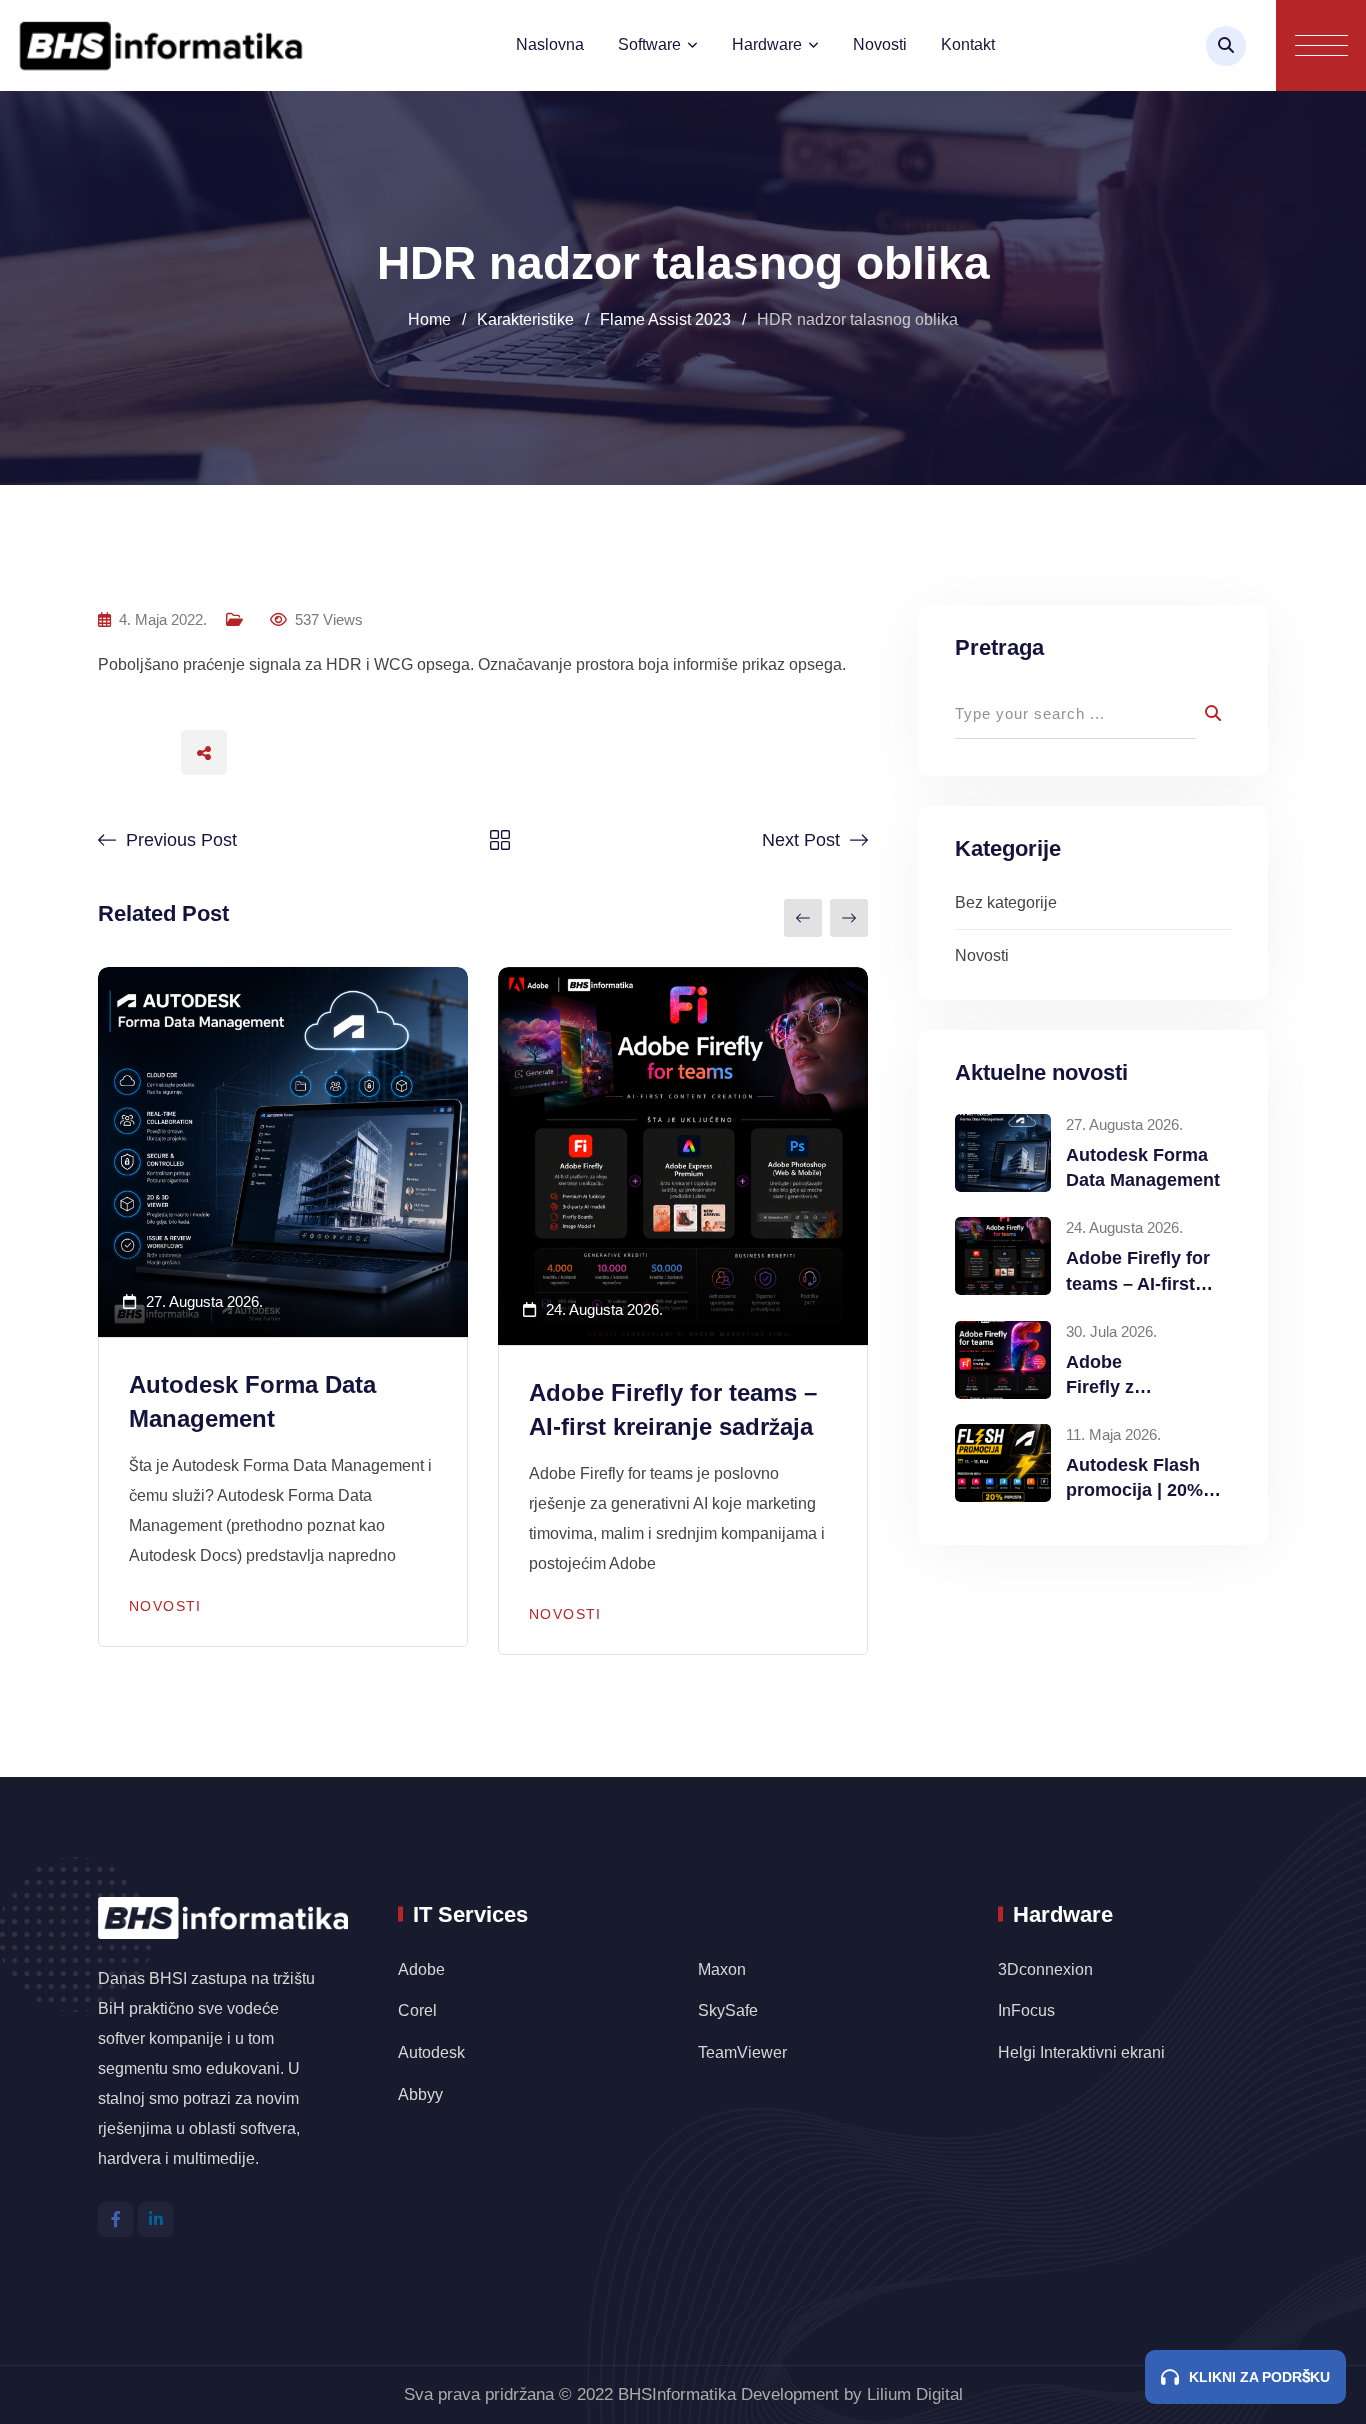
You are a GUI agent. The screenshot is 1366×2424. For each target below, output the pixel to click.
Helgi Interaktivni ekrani (1081, 2052)
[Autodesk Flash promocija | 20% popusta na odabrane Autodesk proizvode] (1003, 1463)
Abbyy (420, 2094)
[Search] (1226, 46)
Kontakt (968, 44)
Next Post (801, 840)
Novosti (880, 44)
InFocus (1028, 2010)
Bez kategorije (1006, 902)
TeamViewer (742, 2052)
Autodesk (431, 2052)
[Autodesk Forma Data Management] (1003, 1153)
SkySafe (728, 2010)
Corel (417, 2010)
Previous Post (181, 840)
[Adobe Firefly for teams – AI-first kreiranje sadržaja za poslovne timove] (1003, 1256)
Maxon (722, 1969)
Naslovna (550, 44)
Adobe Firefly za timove (1105, 1387)
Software (649, 44)
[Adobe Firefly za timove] (1003, 1360)
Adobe (421, 1969)
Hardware (767, 44)
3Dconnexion (1045, 1969)
